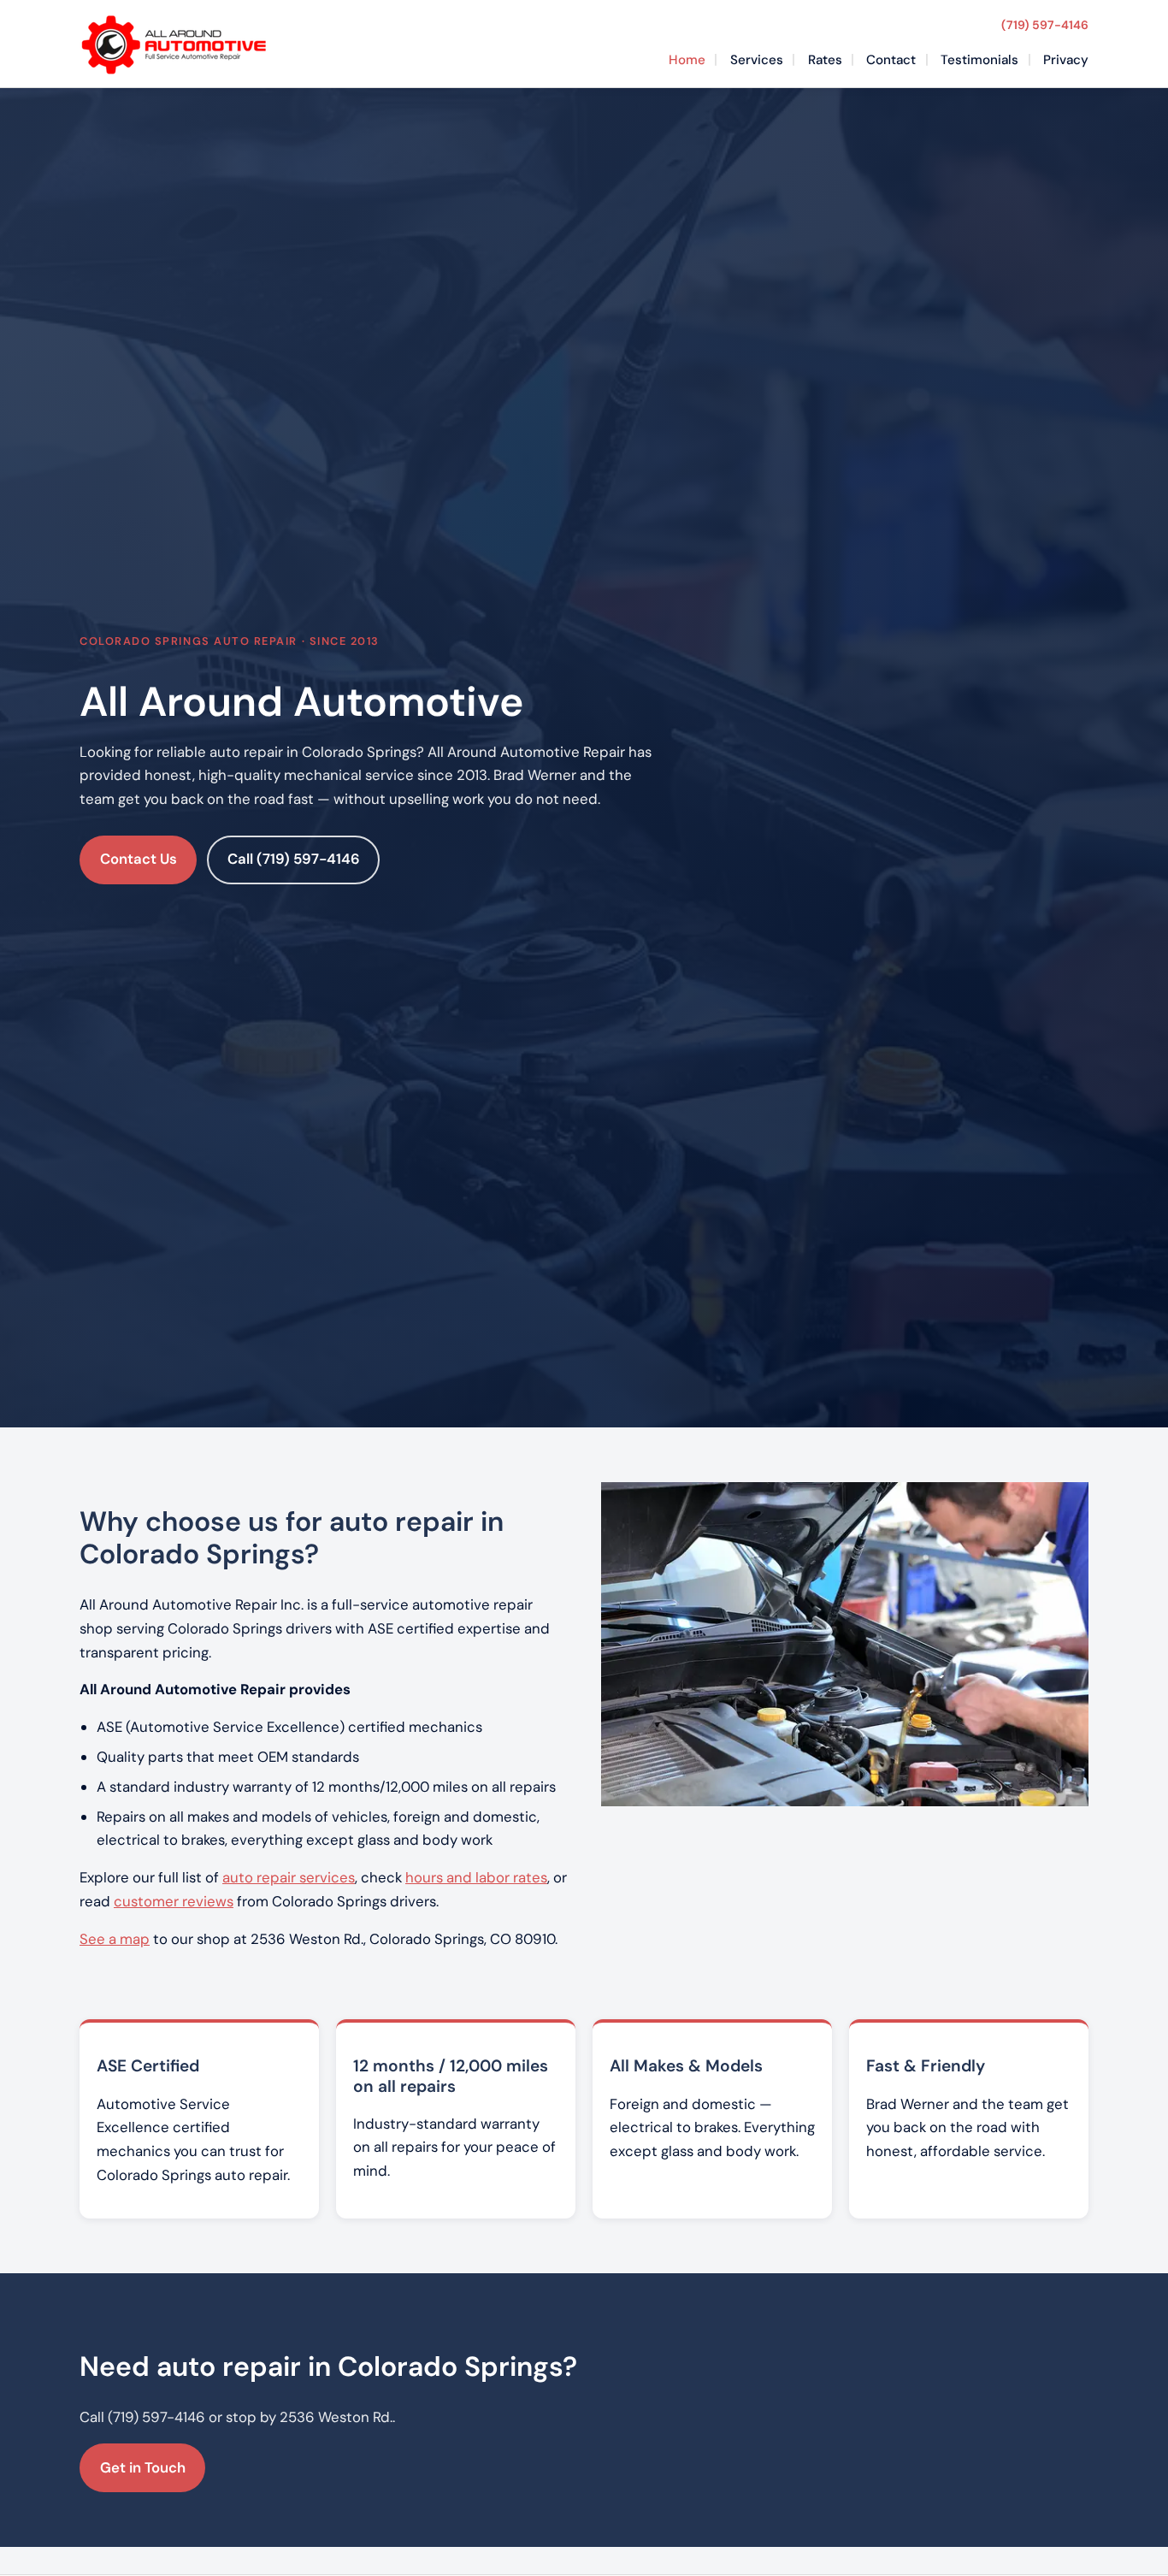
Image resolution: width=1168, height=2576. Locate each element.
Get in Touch (143, 2467)
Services (757, 60)
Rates (825, 60)
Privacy (1066, 60)
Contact (891, 60)
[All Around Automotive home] (174, 44)
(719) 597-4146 (1045, 25)
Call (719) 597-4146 (294, 859)
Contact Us (139, 859)
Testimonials (979, 60)
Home (687, 60)
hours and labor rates (476, 1877)
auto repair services (289, 1877)
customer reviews (174, 1901)
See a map (115, 1939)
